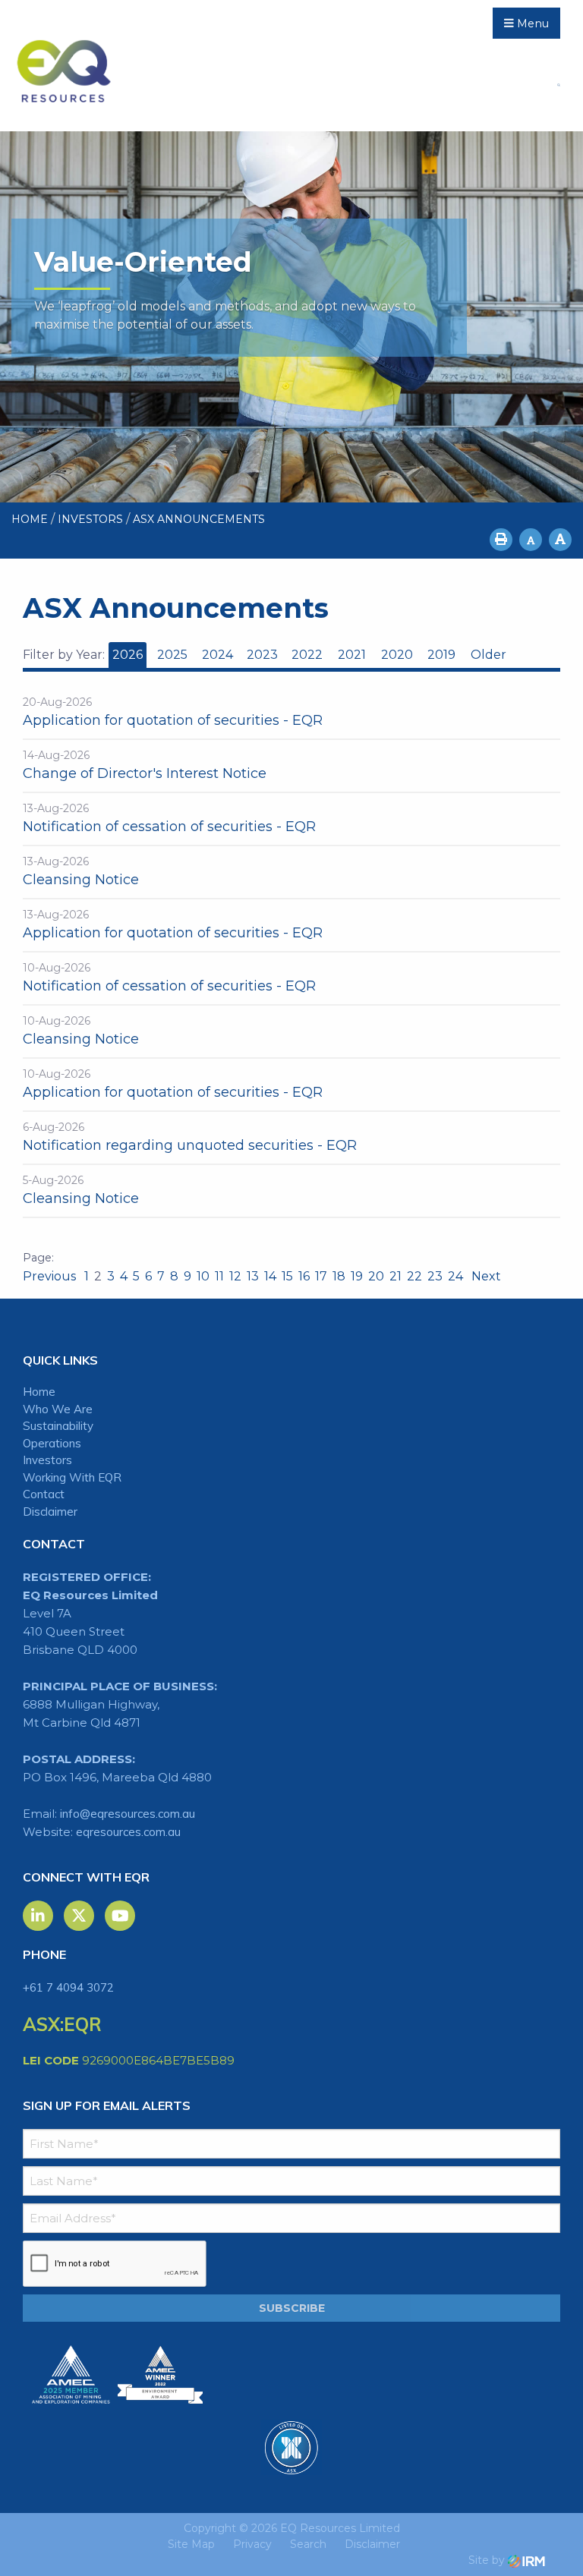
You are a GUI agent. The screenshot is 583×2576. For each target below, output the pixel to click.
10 (203, 1276)
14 (270, 1276)
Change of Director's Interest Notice (145, 773)
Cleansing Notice (81, 880)
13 (253, 1276)
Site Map (191, 2544)
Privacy (252, 2544)
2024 (217, 655)
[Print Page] (501, 540)
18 (339, 1276)
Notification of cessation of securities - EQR (169, 827)
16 (304, 1276)
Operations (52, 1443)
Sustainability (58, 1426)
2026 (128, 655)
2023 (262, 655)
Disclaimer (50, 1512)
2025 (172, 655)
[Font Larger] (560, 540)
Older (488, 655)
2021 (352, 655)
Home (39, 1392)
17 (321, 1276)
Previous (51, 1276)
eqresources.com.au (128, 1832)
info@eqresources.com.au (128, 1814)
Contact (44, 1494)
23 (435, 1276)
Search (308, 2544)
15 (287, 1276)
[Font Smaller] (531, 540)
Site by (488, 2560)
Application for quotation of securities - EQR (173, 720)
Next (485, 1276)
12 (235, 1276)
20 (376, 1276)
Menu (531, 24)
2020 (397, 655)
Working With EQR (72, 1477)
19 (357, 1276)
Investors (47, 1460)
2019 (441, 655)
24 (455, 1276)
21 (395, 1276)
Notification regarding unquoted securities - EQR (190, 1145)
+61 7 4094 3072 (68, 1987)
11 (219, 1276)
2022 (307, 655)
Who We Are (58, 1409)
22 (414, 1276)
